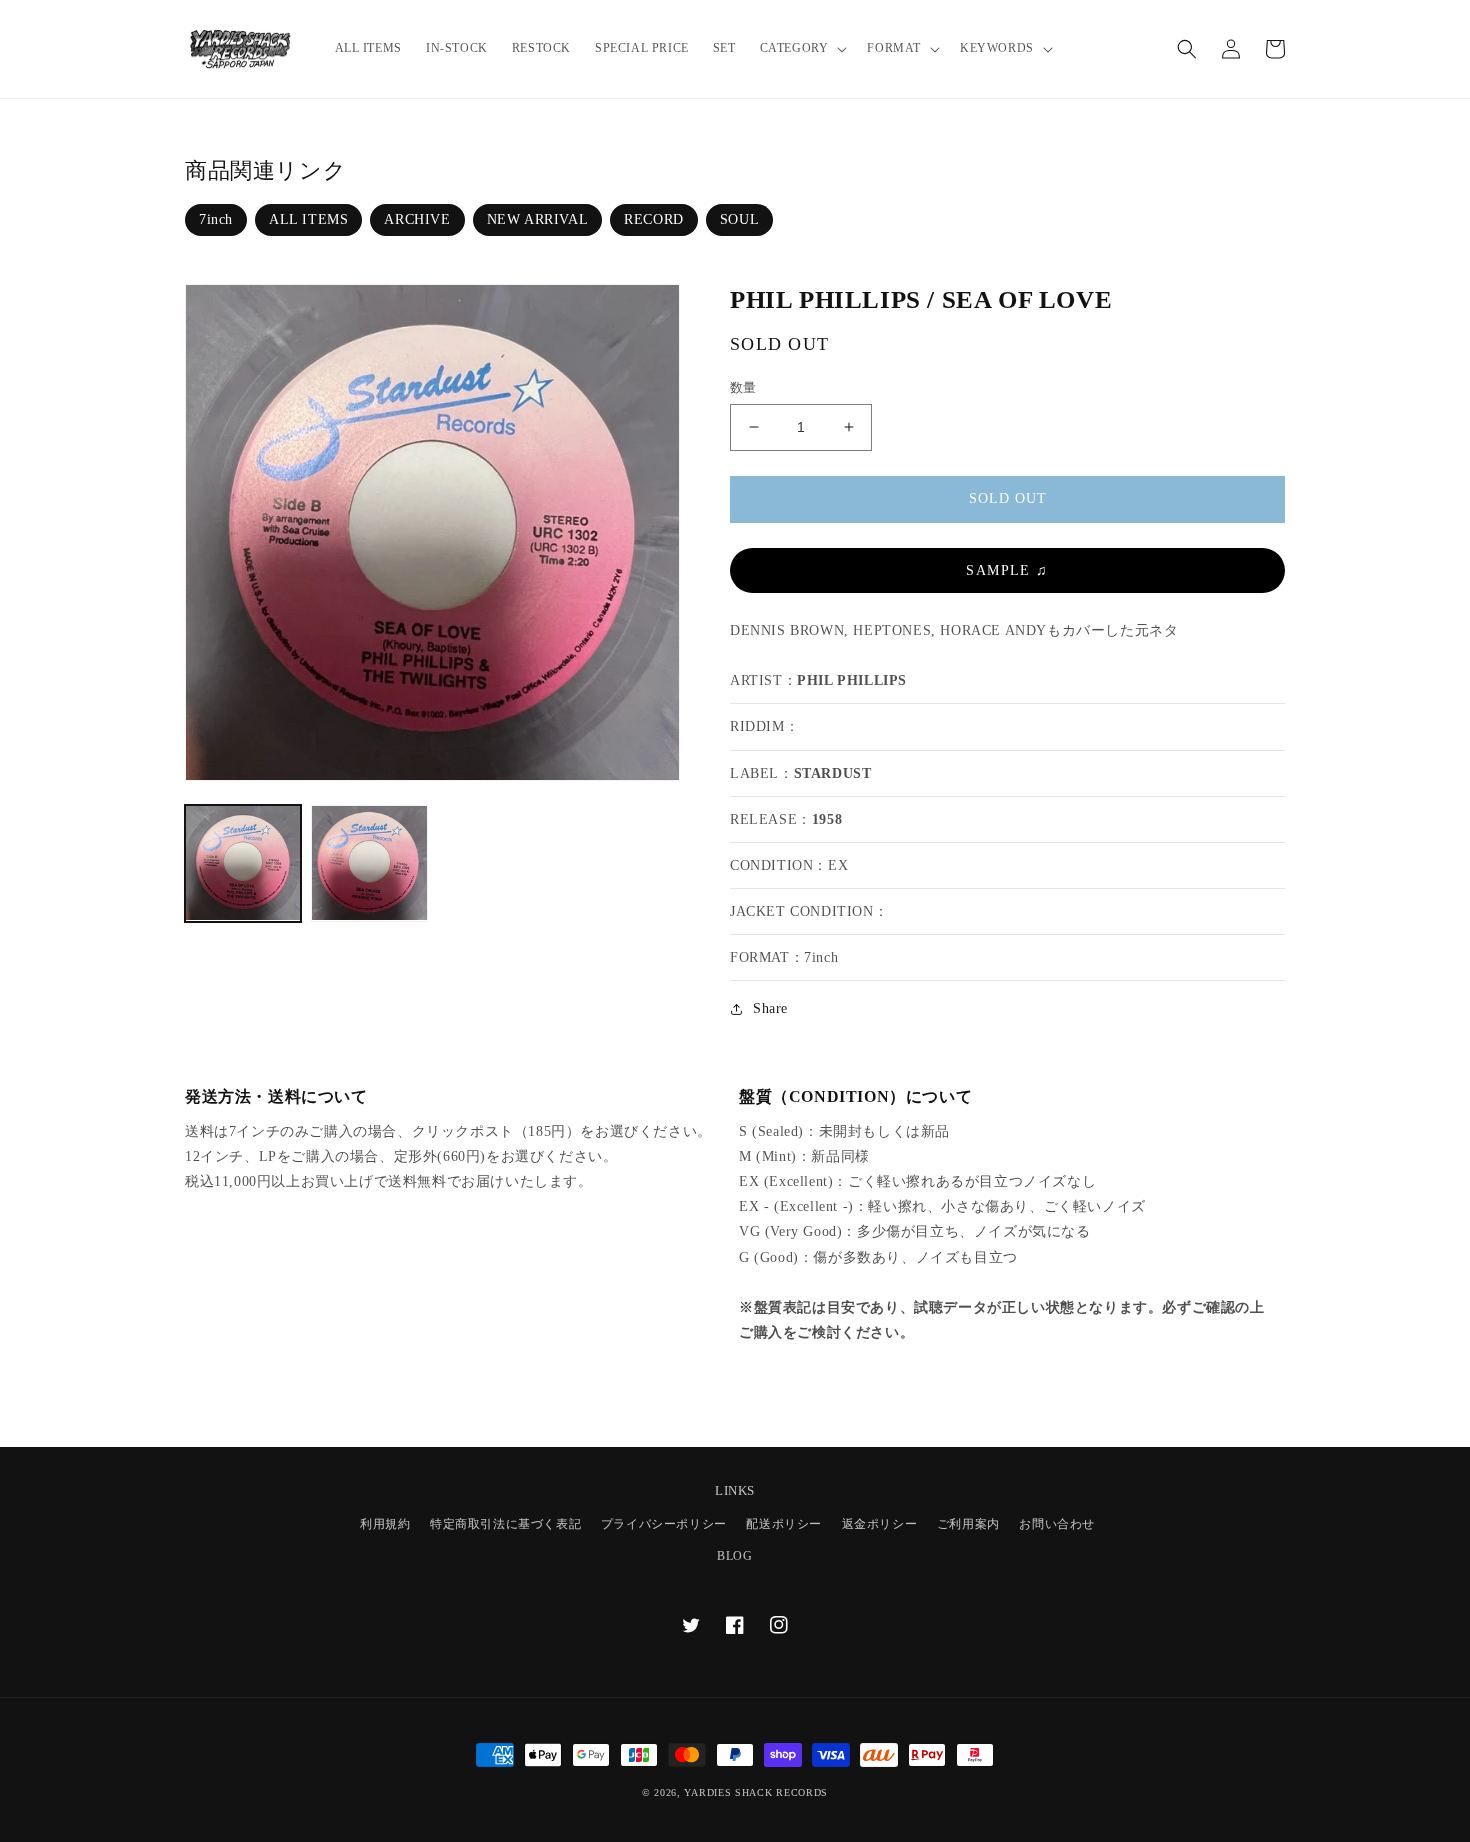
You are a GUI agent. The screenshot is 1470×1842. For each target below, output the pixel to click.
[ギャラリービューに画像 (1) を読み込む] (243, 863)
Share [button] (770, 1008)
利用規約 (385, 1524)
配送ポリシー (784, 1524)
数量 (743, 387)
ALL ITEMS (308, 219)
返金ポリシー (880, 1524)
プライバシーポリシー (664, 1524)
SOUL (739, 219)
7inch (216, 219)
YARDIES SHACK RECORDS (756, 1792)
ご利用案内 (968, 1524)
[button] (802, 49)
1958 (827, 819)
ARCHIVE (417, 219)
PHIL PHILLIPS (852, 680)
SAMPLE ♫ (1007, 570)
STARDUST (833, 773)
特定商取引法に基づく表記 (505, 1524)
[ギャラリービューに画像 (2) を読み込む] (369, 863)
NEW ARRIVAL (538, 219)
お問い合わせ (1057, 1524)
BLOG (734, 1556)
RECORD (654, 219)
